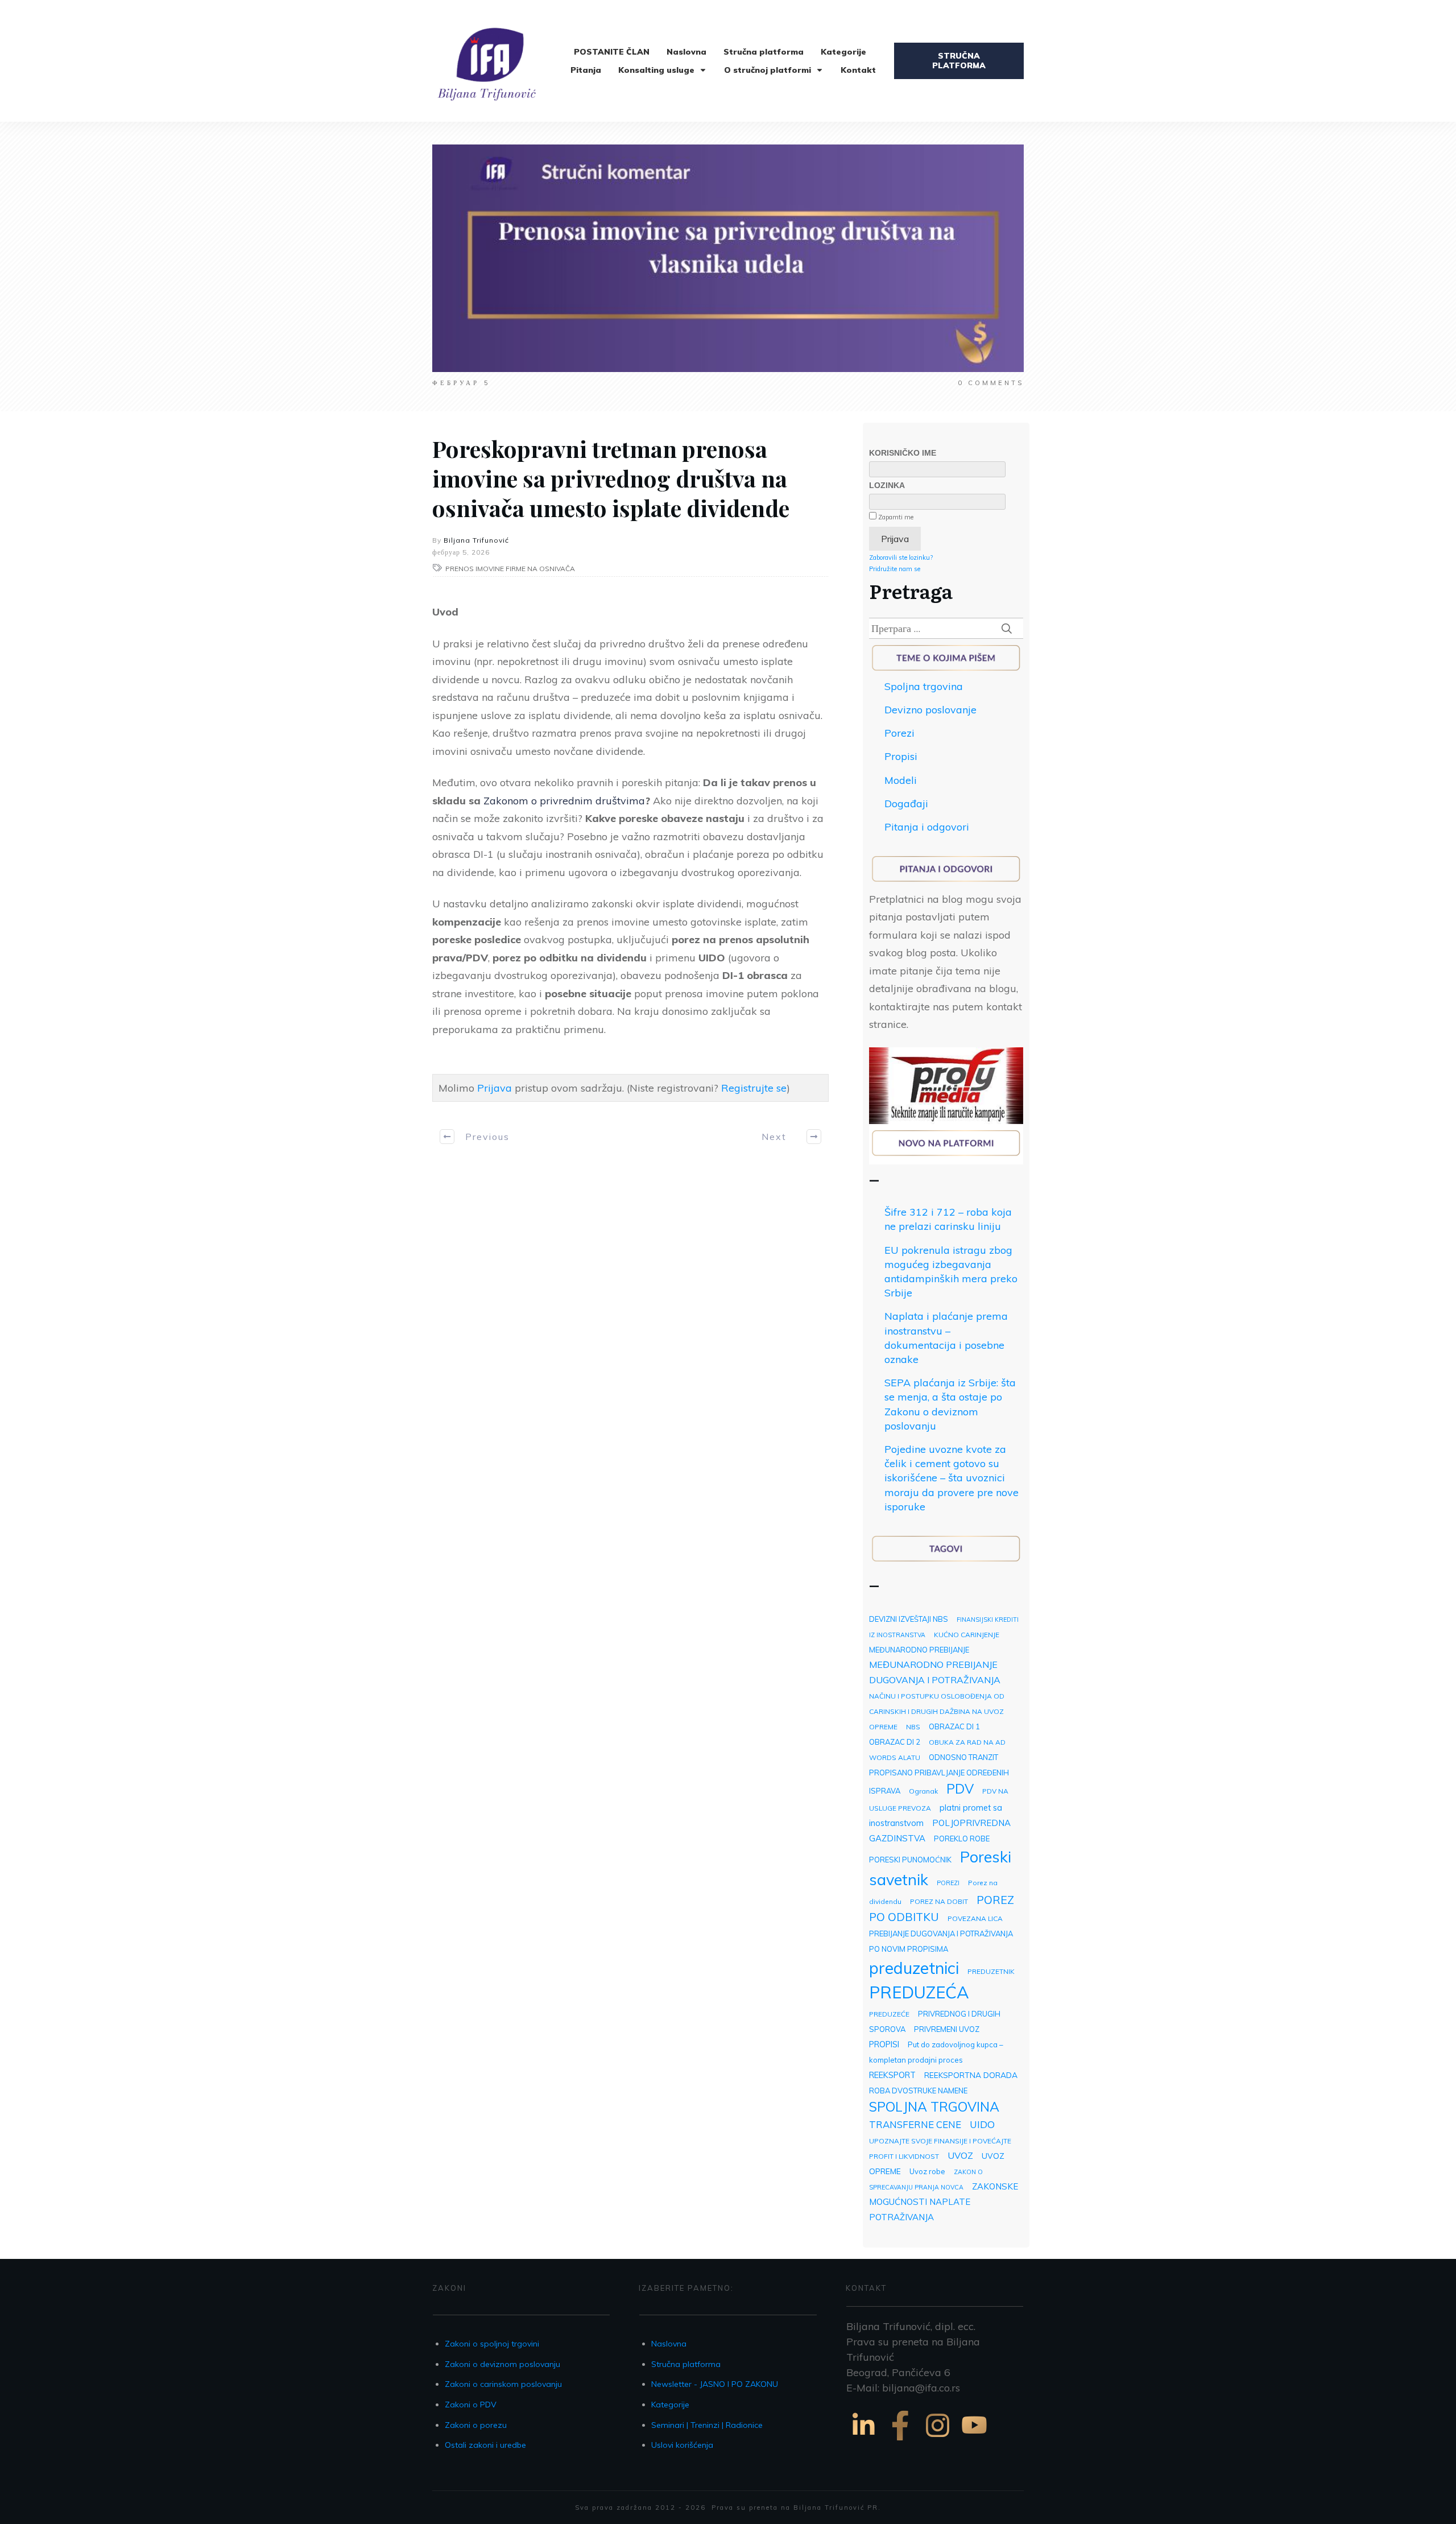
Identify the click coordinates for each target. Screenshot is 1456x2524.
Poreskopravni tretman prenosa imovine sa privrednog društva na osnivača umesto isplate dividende (611, 478)
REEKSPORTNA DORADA (971, 2075)
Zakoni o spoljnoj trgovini (492, 2344)
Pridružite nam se (895, 569)
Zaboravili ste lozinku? (901, 557)
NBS (913, 1727)
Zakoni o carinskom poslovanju (503, 2384)
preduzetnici (914, 1968)
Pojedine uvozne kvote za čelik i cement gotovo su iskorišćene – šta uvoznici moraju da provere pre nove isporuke (952, 1478)
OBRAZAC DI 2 (895, 1742)
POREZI (948, 1883)
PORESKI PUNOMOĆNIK (910, 1860)
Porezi (899, 733)
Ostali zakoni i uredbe (485, 2445)
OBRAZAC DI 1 (954, 1726)
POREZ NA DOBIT (939, 1901)
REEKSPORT (892, 2075)
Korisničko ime (903, 453)
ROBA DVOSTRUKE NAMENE (918, 2091)
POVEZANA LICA (975, 1918)
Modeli (901, 780)
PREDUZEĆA (919, 1992)
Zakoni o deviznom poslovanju (502, 2364)
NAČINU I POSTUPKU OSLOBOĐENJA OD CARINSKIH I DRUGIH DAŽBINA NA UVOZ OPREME (937, 1711)
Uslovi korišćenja (682, 2445)
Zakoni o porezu (476, 2425)
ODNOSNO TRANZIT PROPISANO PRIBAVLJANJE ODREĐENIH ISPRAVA (939, 1774)
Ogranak (923, 1791)
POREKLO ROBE (962, 1839)
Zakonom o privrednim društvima (564, 801)
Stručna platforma (686, 2364)
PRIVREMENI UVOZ (947, 2029)
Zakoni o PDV (471, 2405)
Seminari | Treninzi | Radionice (707, 2425)
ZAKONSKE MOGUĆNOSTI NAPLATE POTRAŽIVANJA (944, 2202)
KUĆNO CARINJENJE (967, 1635)
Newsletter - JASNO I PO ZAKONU (715, 2384)
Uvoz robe (927, 2171)
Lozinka (887, 485)
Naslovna (669, 2344)
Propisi (901, 756)
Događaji (906, 804)
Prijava (495, 1088)
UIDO (982, 2124)
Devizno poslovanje (930, 710)
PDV (960, 1789)
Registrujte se (754, 1088)
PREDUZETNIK (991, 1971)
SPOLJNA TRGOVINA (934, 2107)
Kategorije (670, 2405)
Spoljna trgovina (924, 686)
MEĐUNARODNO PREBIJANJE (919, 1650)
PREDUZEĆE (889, 2014)
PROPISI (884, 2044)
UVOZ (960, 2155)
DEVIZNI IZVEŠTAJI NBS (909, 1619)
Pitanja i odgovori (927, 827)
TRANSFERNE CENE (915, 2124)
